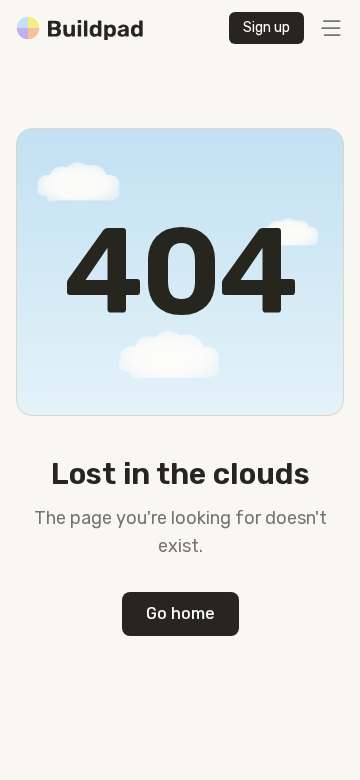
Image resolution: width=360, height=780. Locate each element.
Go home (180, 613)
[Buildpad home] (79, 28)
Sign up (266, 27)
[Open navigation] (330, 28)
